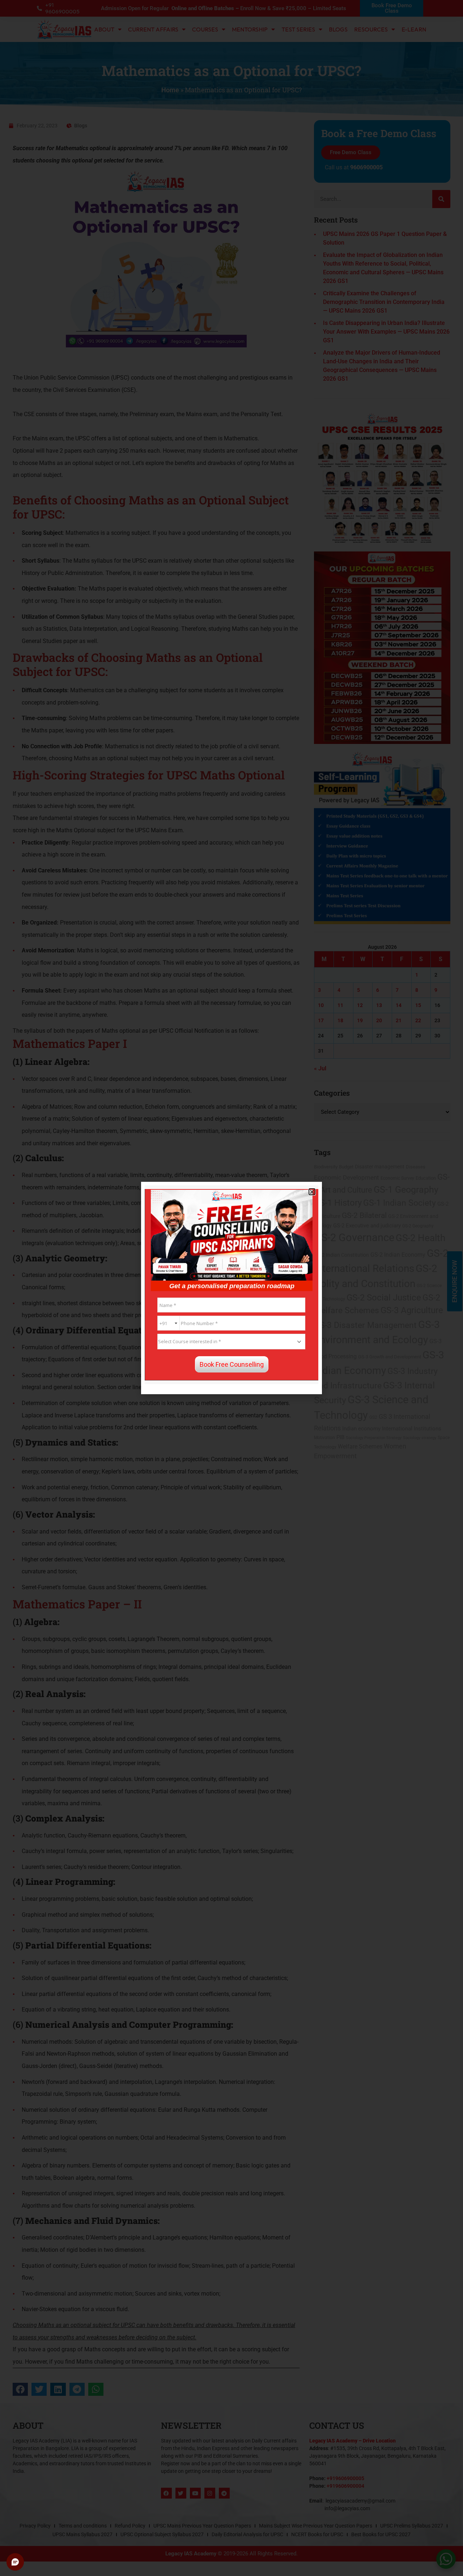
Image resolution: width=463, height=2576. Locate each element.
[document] (231, 1288)
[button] (312, 1192)
